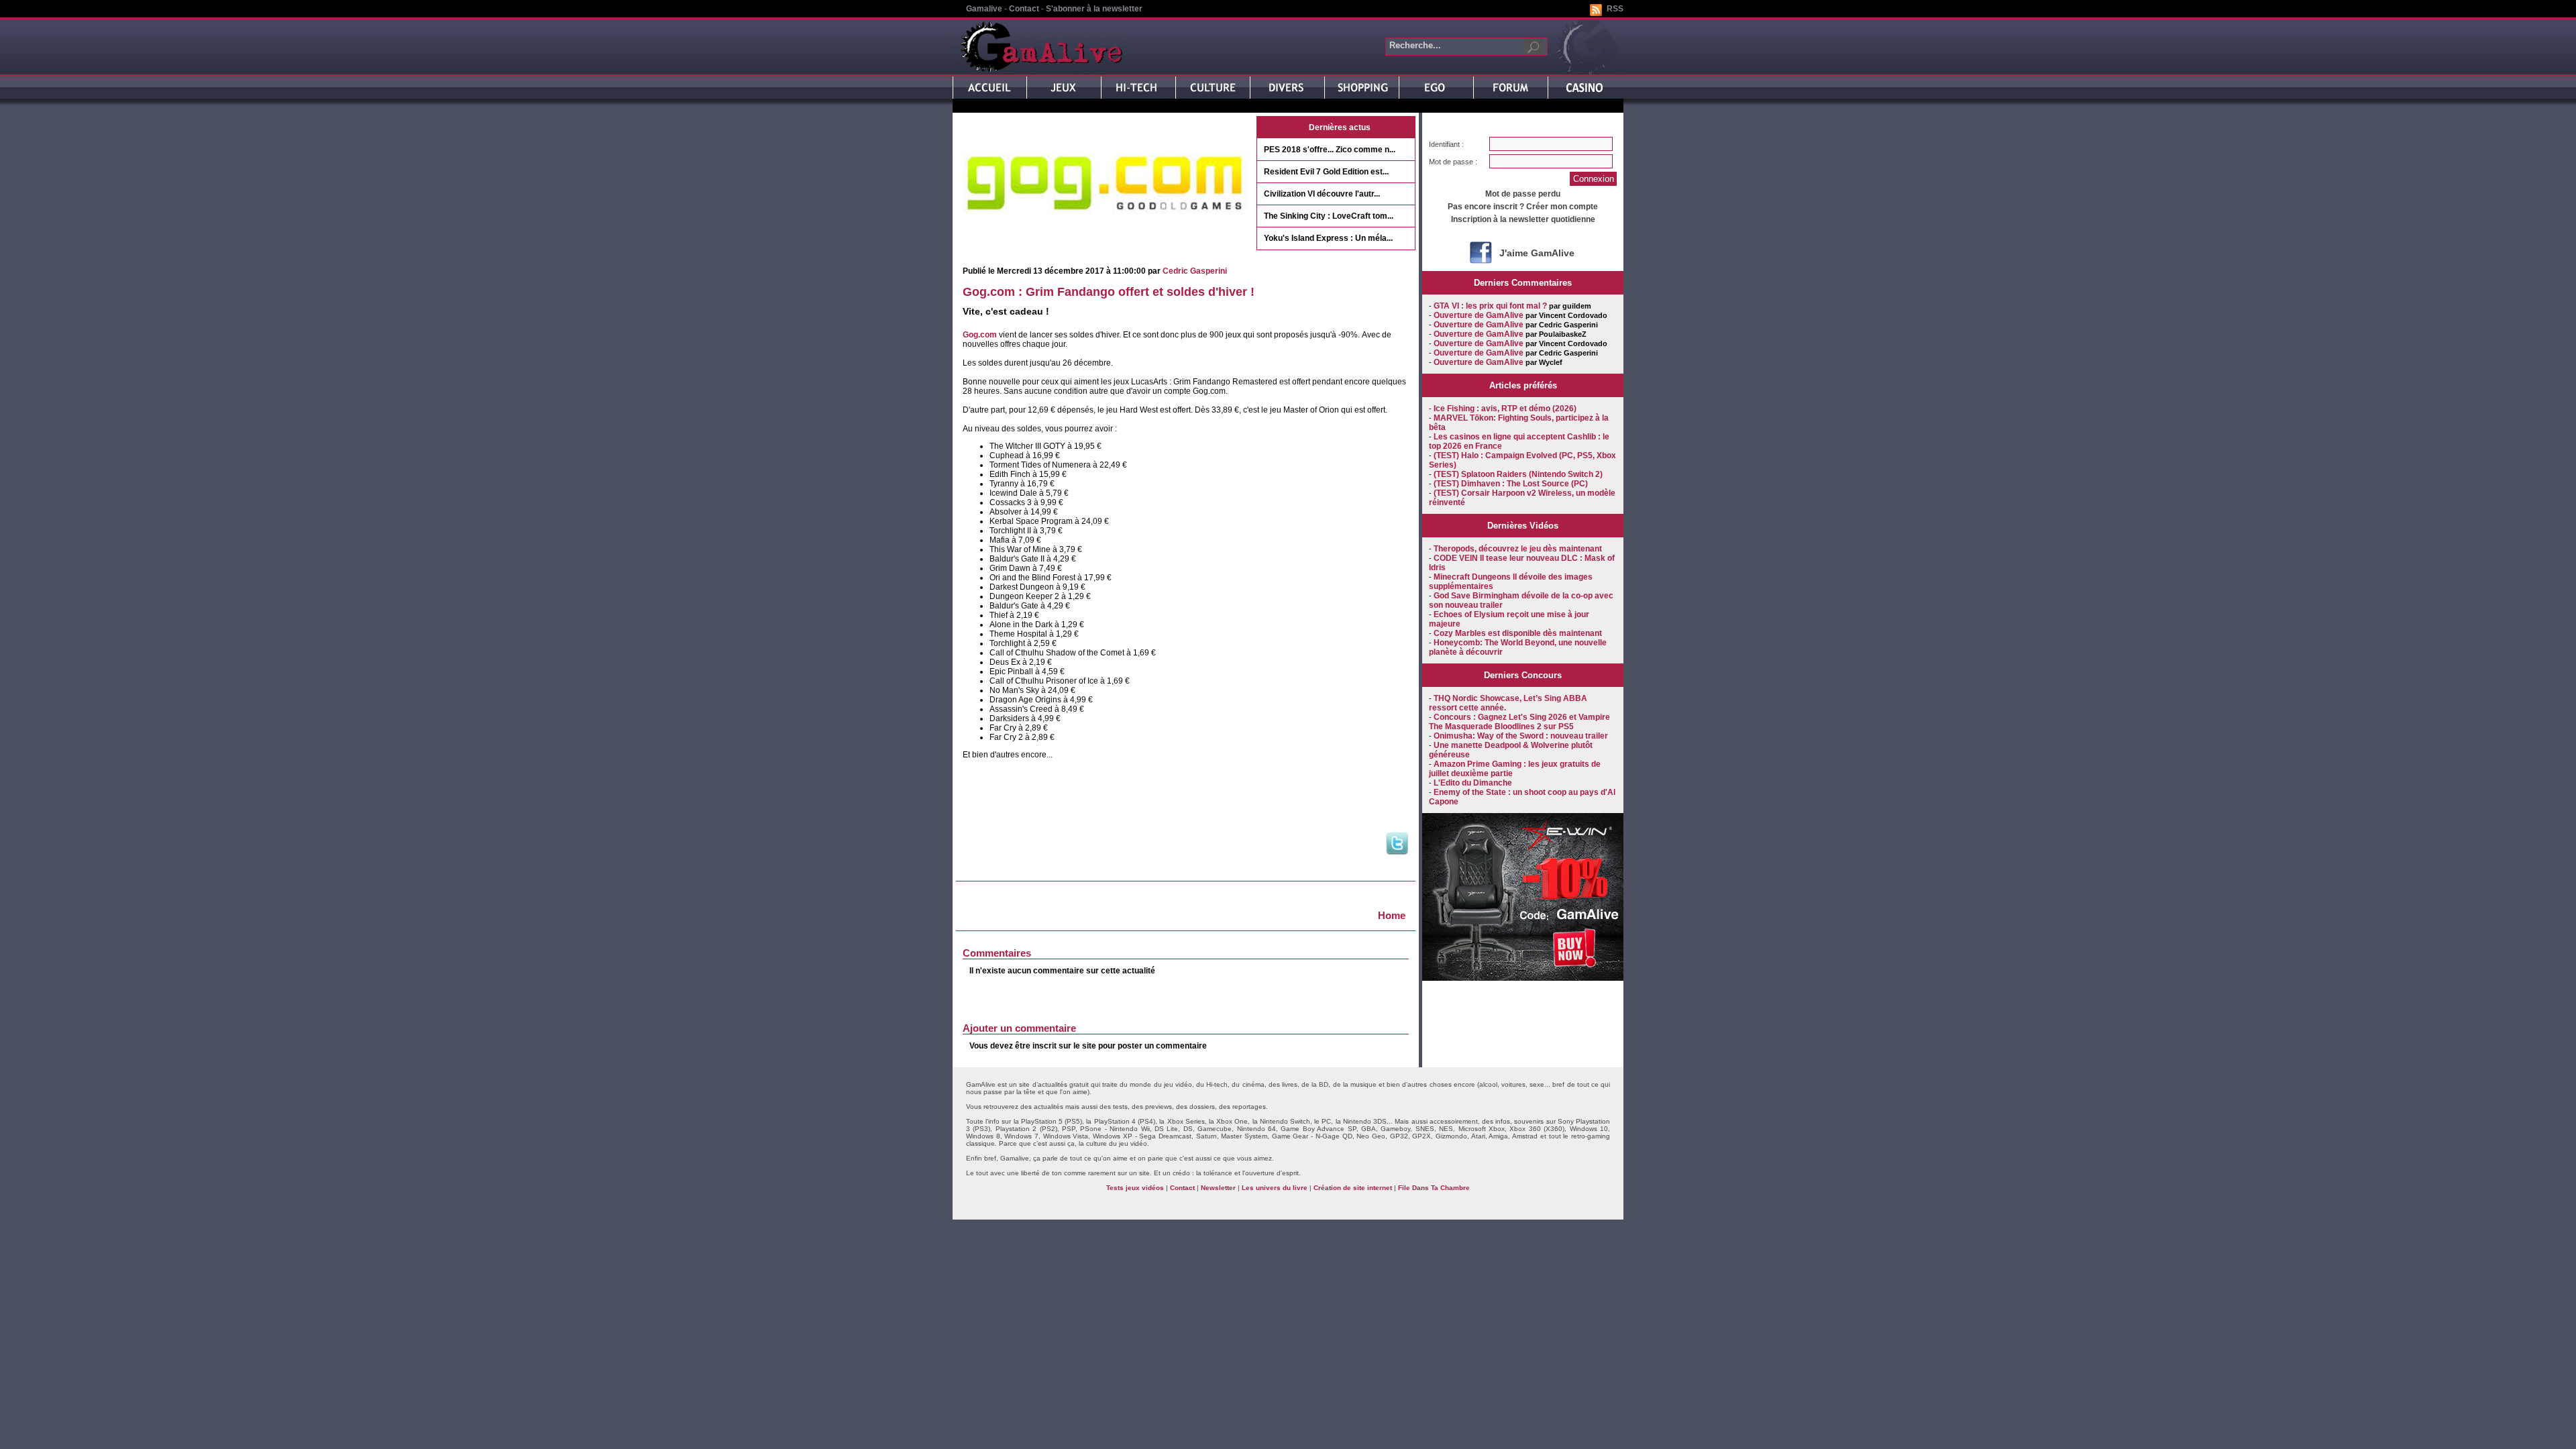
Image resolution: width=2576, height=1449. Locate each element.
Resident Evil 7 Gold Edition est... (1326, 172)
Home (1392, 915)
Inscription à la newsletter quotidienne (1523, 219)
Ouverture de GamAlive (1479, 315)
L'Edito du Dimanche (1473, 783)
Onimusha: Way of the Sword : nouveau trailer (1521, 736)
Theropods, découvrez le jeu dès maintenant (1518, 549)
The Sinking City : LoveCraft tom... (1329, 216)
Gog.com (980, 335)
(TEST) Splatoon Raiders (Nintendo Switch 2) (1518, 474)
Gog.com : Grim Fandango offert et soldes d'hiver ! (1109, 292)
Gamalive (984, 9)
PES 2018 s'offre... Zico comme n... (1330, 150)
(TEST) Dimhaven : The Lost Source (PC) (1511, 484)
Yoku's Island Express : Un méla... (1328, 238)
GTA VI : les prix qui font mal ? (1490, 306)
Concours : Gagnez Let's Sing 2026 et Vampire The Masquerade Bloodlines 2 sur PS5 (1519, 722)
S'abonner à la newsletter (1094, 9)
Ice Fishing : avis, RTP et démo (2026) (1505, 409)
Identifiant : (1446, 144)
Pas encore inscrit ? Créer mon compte (1523, 207)
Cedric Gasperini (1195, 271)
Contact (1024, 9)
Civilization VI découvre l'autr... (1322, 194)
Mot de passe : (1453, 162)
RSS (1615, 9)
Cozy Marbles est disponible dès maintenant (1518, 633)
